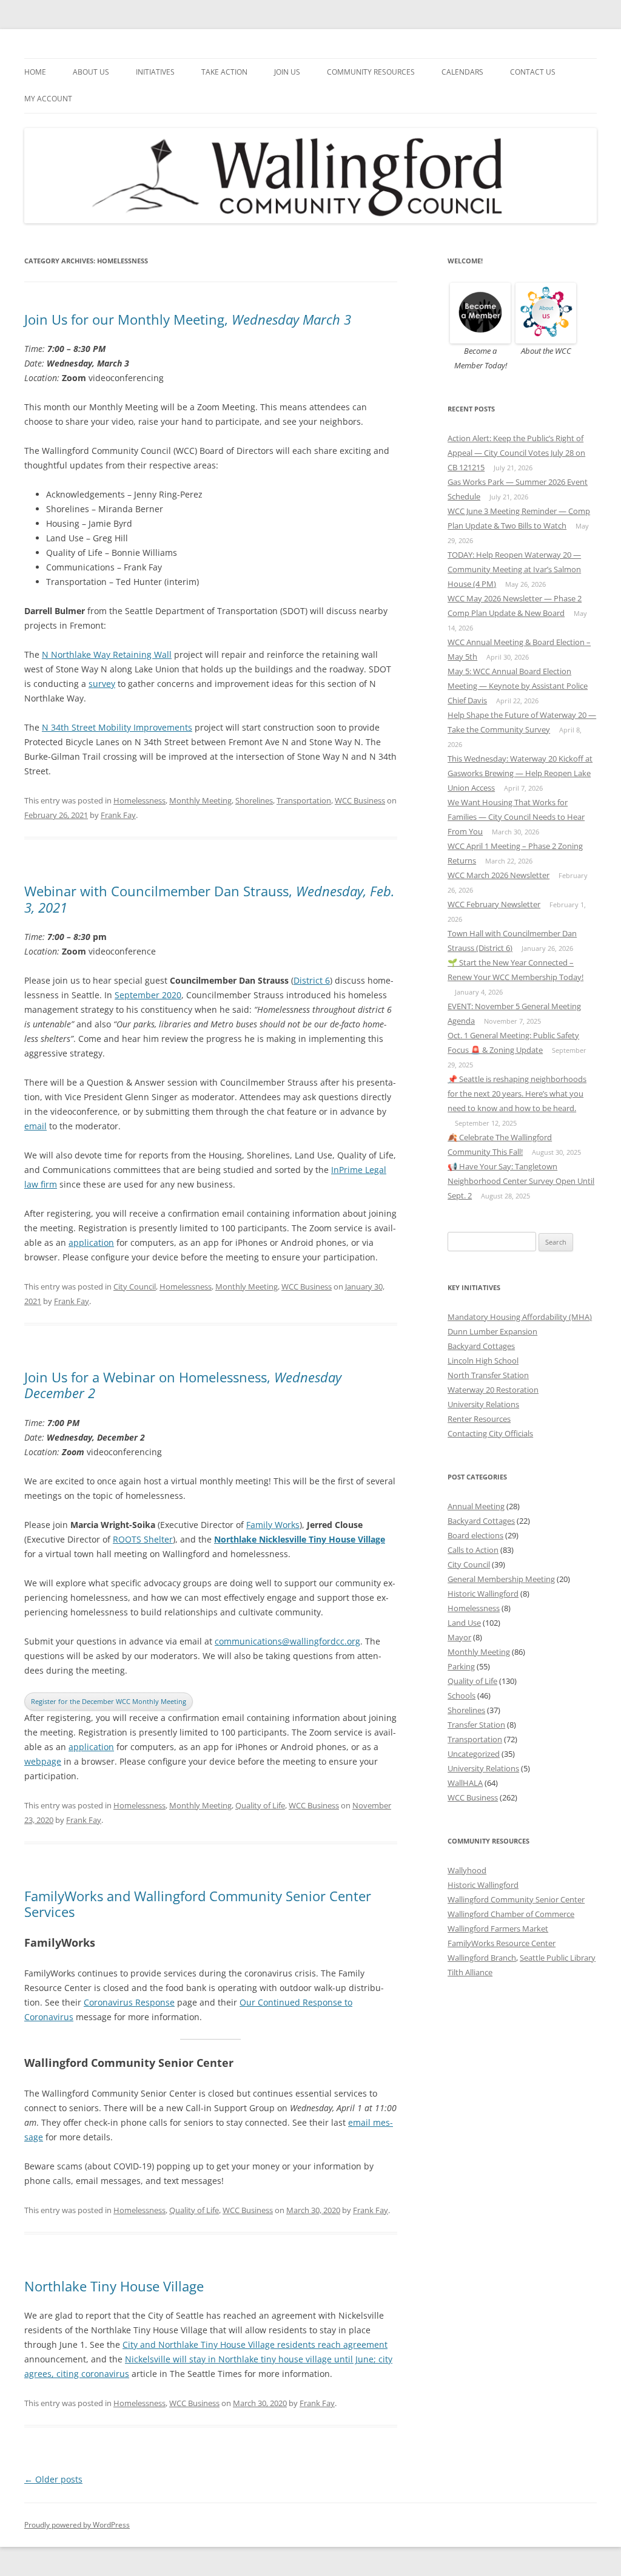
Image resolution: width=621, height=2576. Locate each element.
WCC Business (360, 800)
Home (35, 72)
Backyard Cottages (481, 1346)
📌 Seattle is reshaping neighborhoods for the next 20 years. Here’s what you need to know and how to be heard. (517, 1094)
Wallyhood (467, 1870)
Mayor (459, 1637)
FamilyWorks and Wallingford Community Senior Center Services (198, 1904)
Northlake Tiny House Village (114, 2286)
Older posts (53, 2479)
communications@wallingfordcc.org (287, 1641)
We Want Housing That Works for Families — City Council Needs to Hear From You (516, 817)
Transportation (304, 800)
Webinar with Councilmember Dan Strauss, (210, 899)
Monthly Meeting (200, 800)
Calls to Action (473, 1550)
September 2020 (148, 995)
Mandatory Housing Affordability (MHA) (520, 1317)
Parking (461, 1666)
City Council (135, 1286)
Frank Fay (118, 815)
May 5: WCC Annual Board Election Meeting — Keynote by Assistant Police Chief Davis (518, 686)
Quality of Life (260, 1805)
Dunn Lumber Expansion (492, 1331)
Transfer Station (476, 1725)
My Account (48, 99)
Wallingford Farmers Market (498, 1929)
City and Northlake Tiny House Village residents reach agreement (255, 2344)
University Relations (483, 1404)
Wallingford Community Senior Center (516, 1899)
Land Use (464, 1623)
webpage (43, 1761)
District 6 (312, 980)
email (35, 1126)
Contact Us (533, 72)
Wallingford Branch (482, 1958)
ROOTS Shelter (143, 1539)
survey (102, 684)
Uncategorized (474, 1754)
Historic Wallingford (483, 1594)
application (91, 1242)
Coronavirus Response (129, 2002)
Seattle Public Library (558, 1958)
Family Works (273, 1525)
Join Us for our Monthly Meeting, (188, 319)
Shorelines (254, 800)
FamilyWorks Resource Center (502, 1943)
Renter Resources (479, 1419)
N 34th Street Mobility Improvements (117, 727)
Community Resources (371, 72)
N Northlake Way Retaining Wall (107, 654)
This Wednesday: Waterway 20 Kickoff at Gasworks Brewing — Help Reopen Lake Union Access (520, 773)
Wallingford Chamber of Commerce (511, 1914)
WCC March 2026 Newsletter (498, 875)
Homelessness (139, 800)
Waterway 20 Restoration (493, 1390)
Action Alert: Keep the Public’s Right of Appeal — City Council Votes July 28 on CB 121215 (516, 453)
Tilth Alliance (470, 1972)
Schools (462, 1695)
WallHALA (465, 1783)
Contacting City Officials (490, 1433)
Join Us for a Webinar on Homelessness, (183, 1385)
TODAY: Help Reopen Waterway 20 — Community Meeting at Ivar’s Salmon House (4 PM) (514, 569)
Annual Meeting (476, 1506)
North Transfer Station (488, 1375)
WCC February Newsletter (494, 904)
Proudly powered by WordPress (77, 2525)
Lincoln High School (483, 1361)
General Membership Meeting (501, 1579)
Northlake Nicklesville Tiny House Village (300, 1539)
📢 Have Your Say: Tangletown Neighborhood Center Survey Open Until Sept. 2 (521, 1181)
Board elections (475, 1535)
